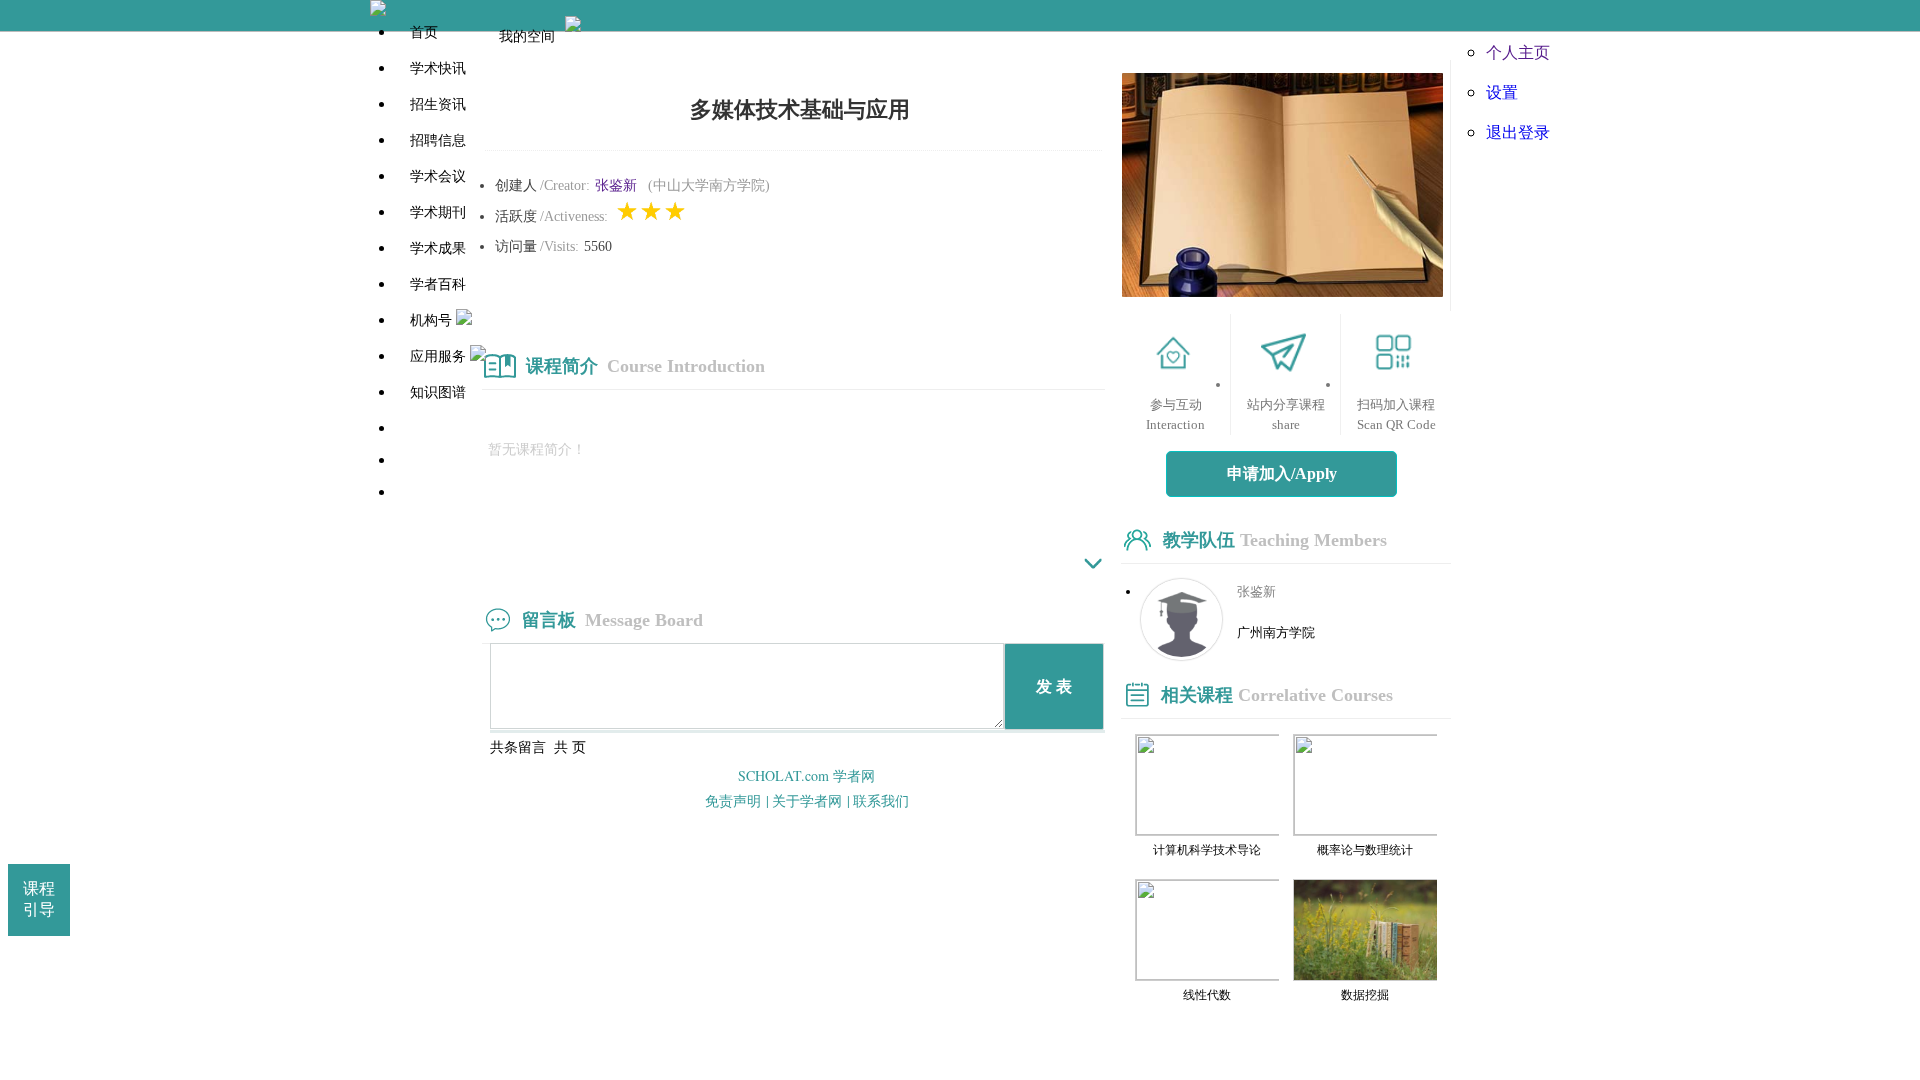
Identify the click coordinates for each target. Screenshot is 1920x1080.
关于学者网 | (811, 800)
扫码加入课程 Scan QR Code (1396, 414)
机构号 (431, 320)
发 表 (1054, 686)
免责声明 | (737, 800)
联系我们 (881, 800)
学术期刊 (438, 212)
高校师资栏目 (447, 460)
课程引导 (39, 899)
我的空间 (527, 35)
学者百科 (438, 284)
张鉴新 (616, 185)
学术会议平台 (447, 492)
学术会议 (438, 176)
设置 (1502, 91)
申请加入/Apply (1282, 473)
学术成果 (438, 248)
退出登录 (1518, 131)
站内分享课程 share (1286, 414)
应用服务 (438, 356)
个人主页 (1518, 51)
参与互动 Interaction (1175, 414)
